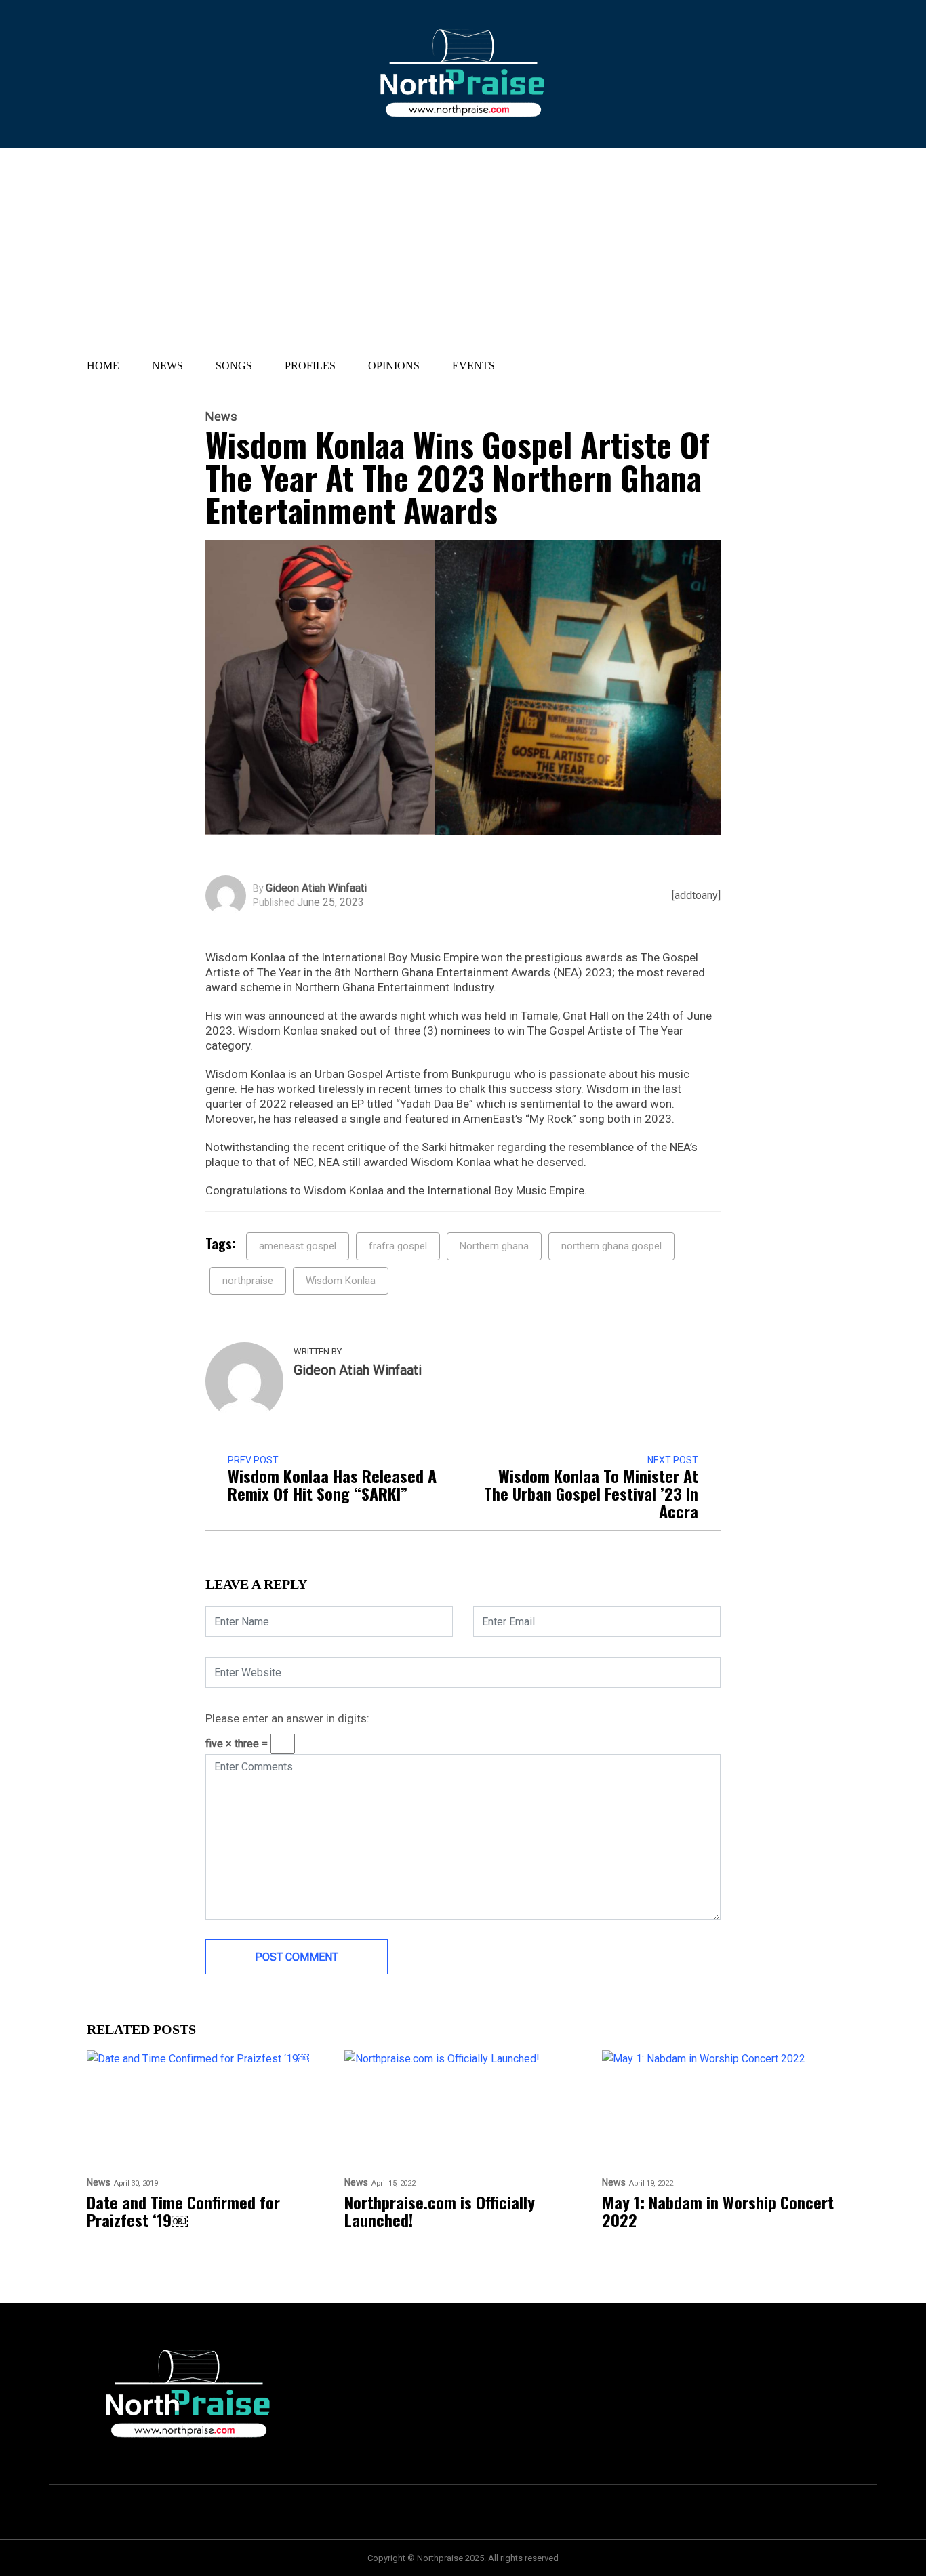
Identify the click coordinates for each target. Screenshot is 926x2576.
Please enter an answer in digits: (287, 1718)
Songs (234, 366)
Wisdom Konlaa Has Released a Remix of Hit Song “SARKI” (332, 1484)
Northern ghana (494, 1246)
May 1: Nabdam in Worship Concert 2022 (718, 2211)
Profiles (310, 366)
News (167, 366)
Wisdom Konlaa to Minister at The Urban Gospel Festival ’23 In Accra (591, 1493)
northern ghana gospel (611, 1246)
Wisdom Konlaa (341, 1281)
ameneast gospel (298, 1246)
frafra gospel (398, 1246)
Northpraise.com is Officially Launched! (440, 2211)
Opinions (394, 366)
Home (103, 366)
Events (474, 366)
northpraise (248, 1281)
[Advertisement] (391, 249)
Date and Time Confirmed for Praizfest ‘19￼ (183, 2211)
